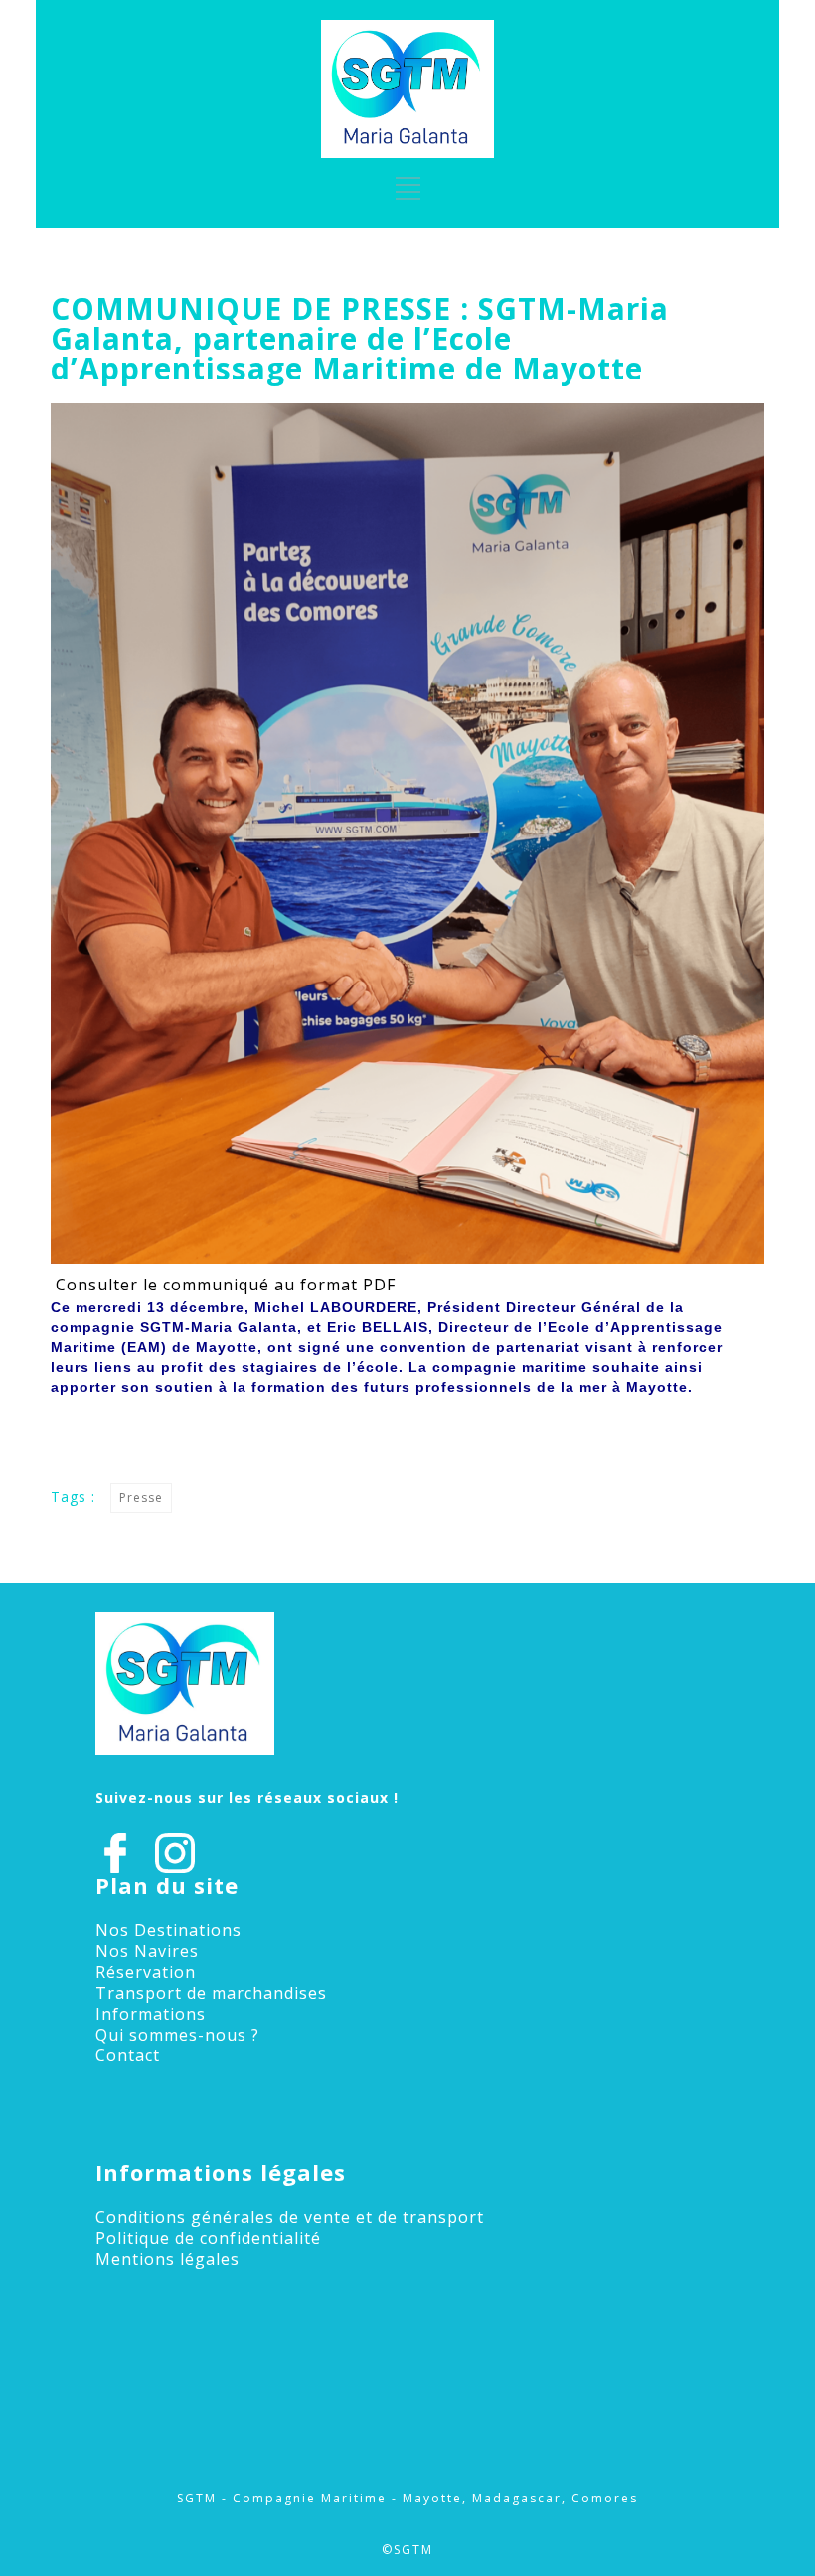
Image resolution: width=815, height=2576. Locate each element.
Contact (128, 2055)
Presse (141, 1498)
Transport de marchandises (211, 1993)
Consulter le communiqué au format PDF (226, 1285)
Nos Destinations (168, 1930)
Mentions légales (167, 2259)
